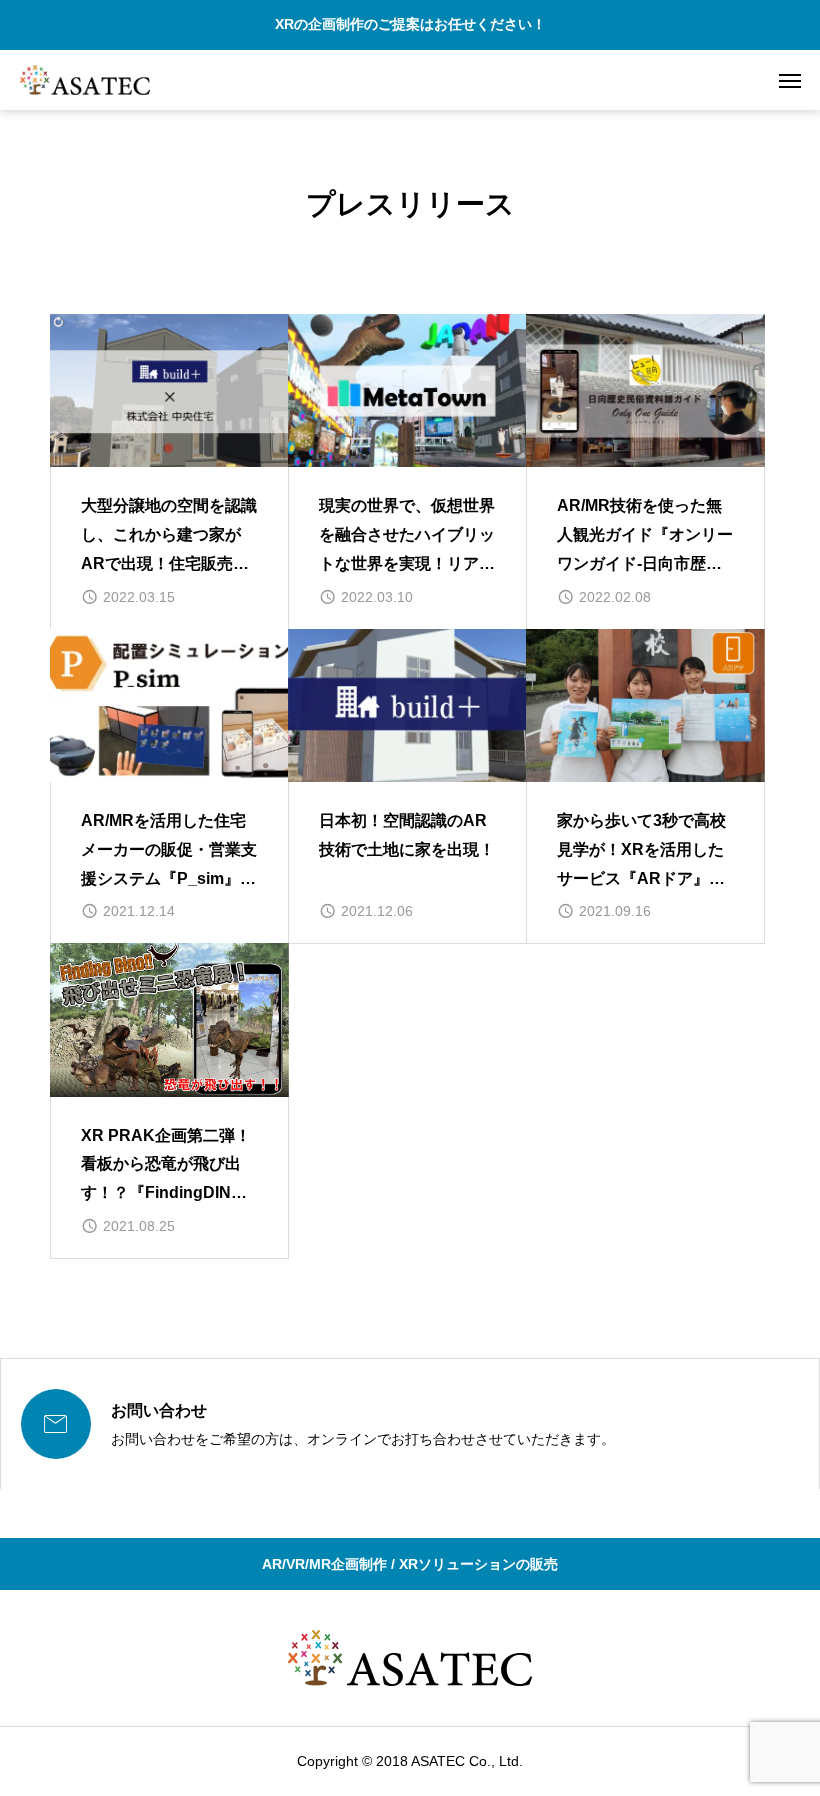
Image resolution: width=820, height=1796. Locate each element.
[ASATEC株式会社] (85, 80)
